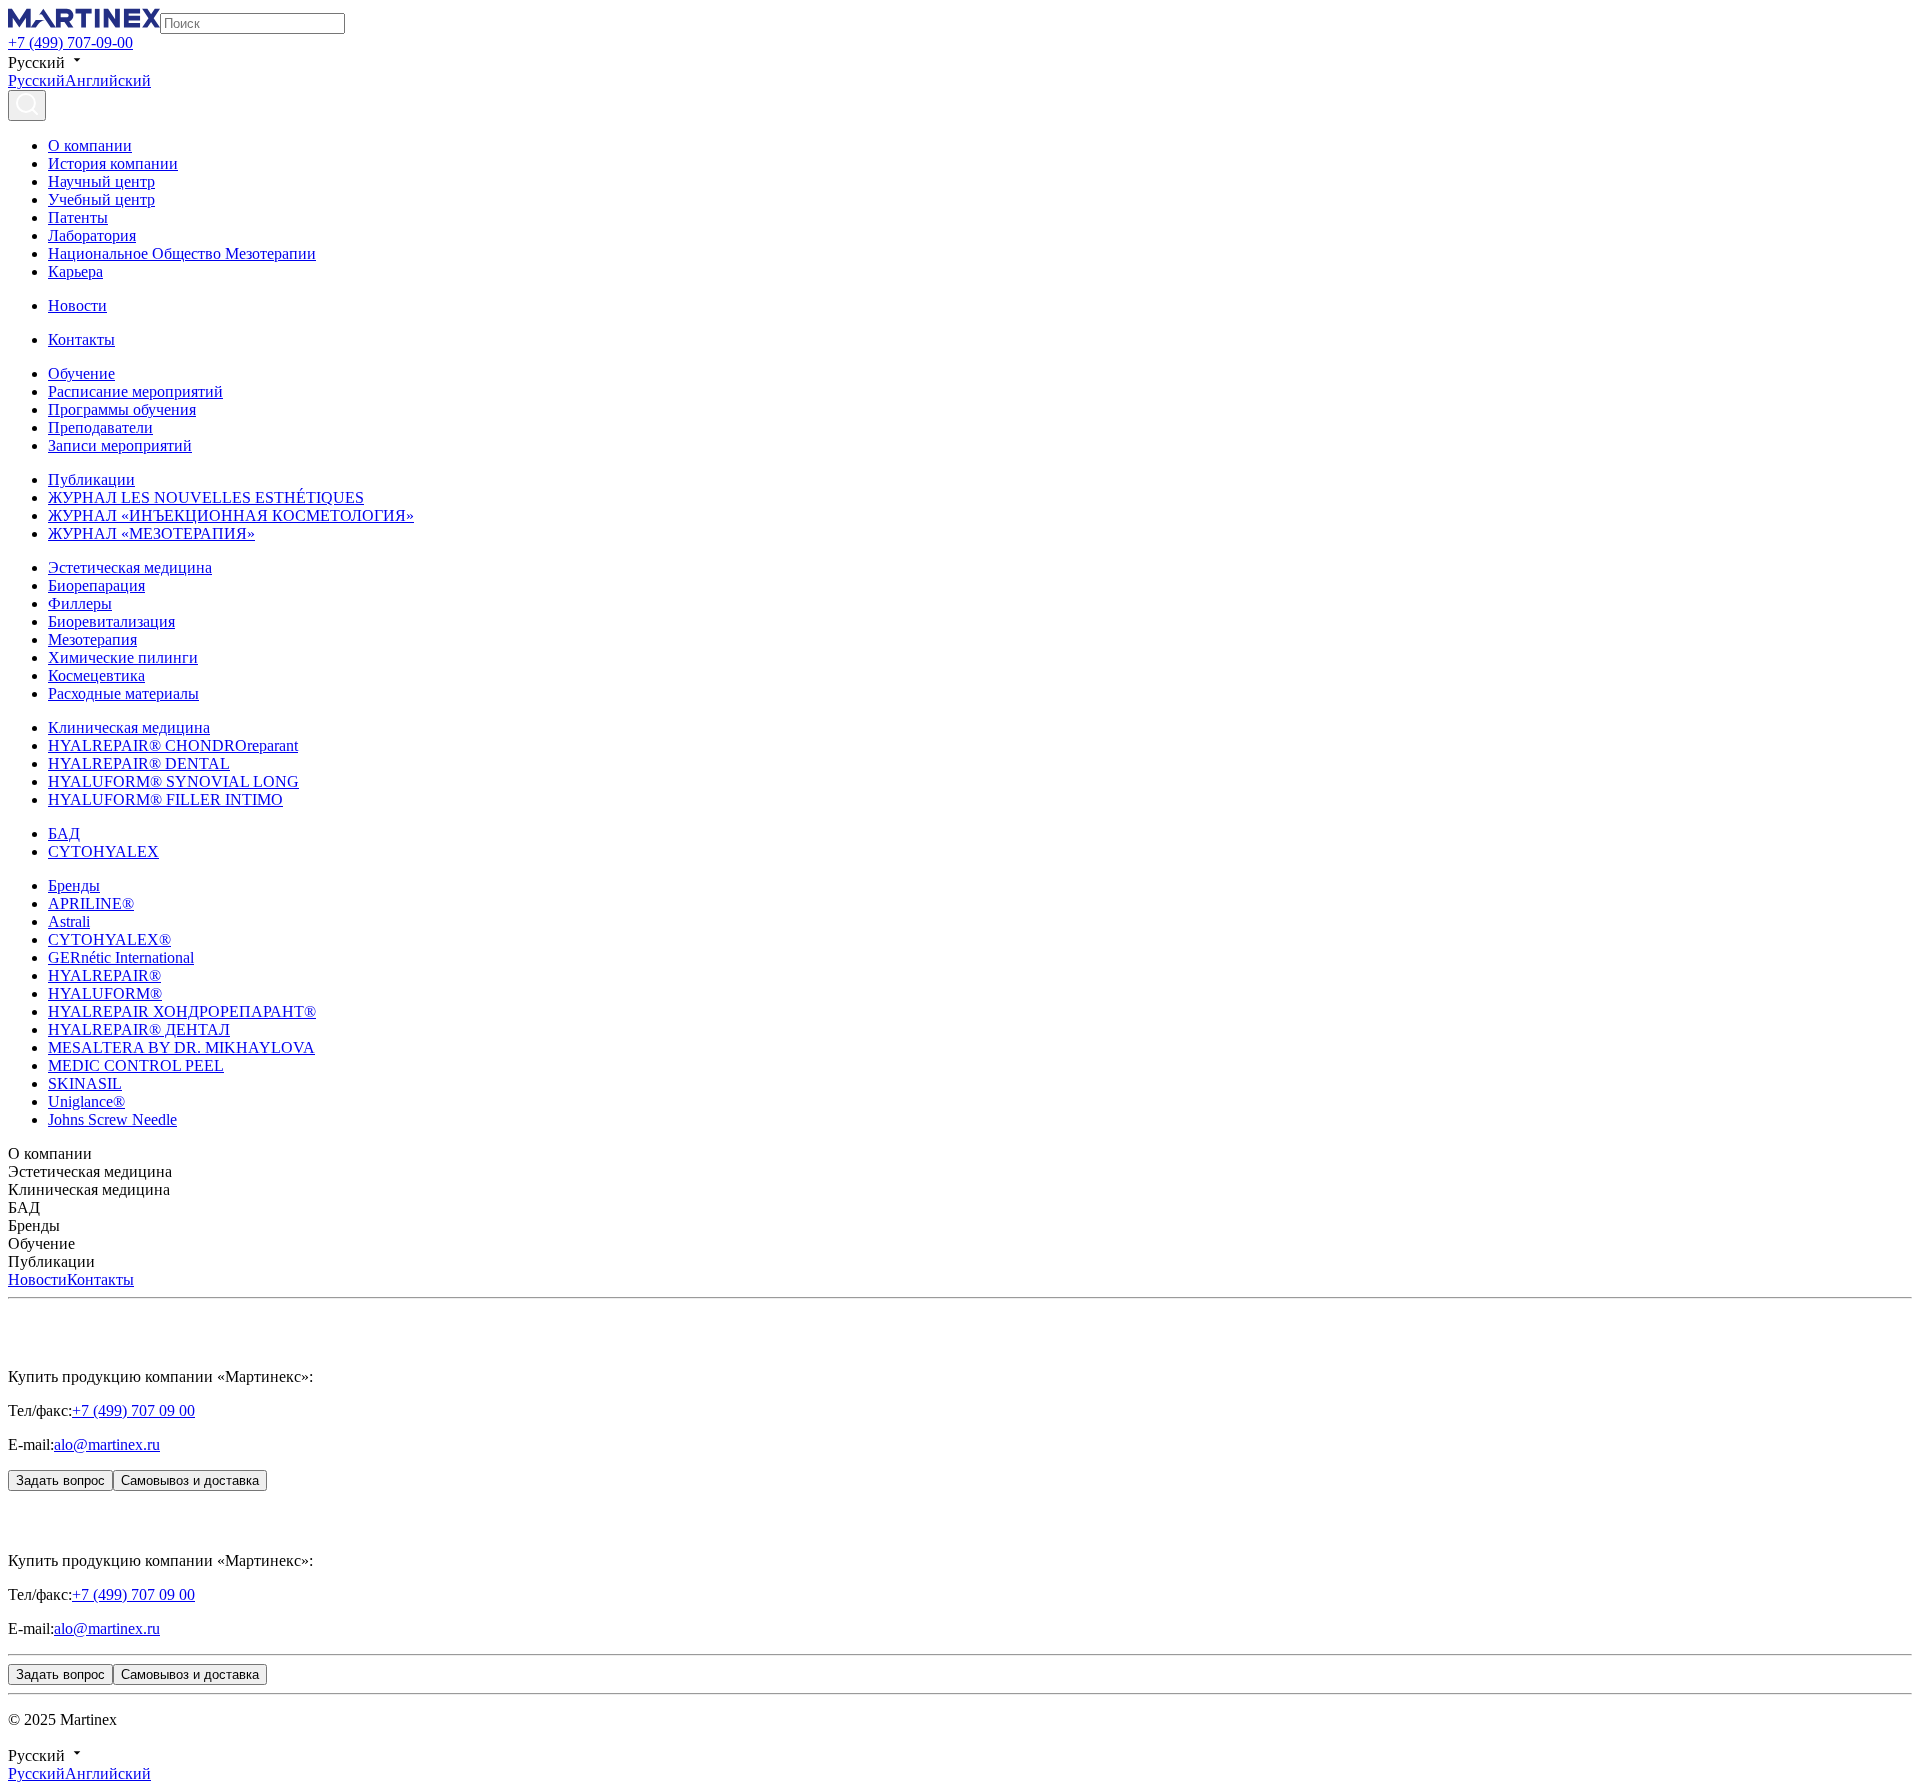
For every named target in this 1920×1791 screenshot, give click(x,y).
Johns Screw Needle (112, 1119)
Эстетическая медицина (130, 567)
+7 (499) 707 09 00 (133, 1410)
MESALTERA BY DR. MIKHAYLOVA (181, 1047)
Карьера (75, 271)
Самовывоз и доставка (190, 1480)
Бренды (74, 885)
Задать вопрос (60, 1480)
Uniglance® (86, 1101)
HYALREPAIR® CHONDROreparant (173, 745)
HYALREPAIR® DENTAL (139, 763)
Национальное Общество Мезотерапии (182, 253)
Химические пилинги (123, 657)
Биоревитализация (111, 621)
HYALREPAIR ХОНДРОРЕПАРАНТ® (182, 1011)
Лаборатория (92, 235)
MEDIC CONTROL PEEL (136, 1065)
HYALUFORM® (105, 993)
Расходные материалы (123, 693)
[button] (960, 1154)
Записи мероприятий (120, 445)
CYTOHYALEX (103, 851)
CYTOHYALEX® (109, 939)
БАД (64, 833)
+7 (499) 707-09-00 (70, 42)
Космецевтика (96, 675)
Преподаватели (100, 427)
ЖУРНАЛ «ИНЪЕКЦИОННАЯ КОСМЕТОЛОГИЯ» (231, 515)
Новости (77, 305)
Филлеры (80, 603)
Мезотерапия (92, 639)
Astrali (69, 921)
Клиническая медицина (129, 727)
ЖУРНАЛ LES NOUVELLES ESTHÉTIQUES (206, 497)
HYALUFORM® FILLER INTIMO (165, 799)
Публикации (91, 479)
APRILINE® (91, 903)
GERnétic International (121, 957)
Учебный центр (101, 199)
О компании (90, 145)
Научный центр (101, 181)
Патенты (78, 217)
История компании (113, 163)
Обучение (81, 373)
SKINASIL (85, 1083)
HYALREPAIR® (104, 975)
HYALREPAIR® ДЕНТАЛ (139, 1029)
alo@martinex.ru (107, 1444)
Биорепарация (96, 585)
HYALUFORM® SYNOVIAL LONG (173, 781)
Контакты (81, 339)
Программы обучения (122, 409)
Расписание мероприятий (135, 391)
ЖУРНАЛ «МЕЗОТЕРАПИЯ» (151, 533)
